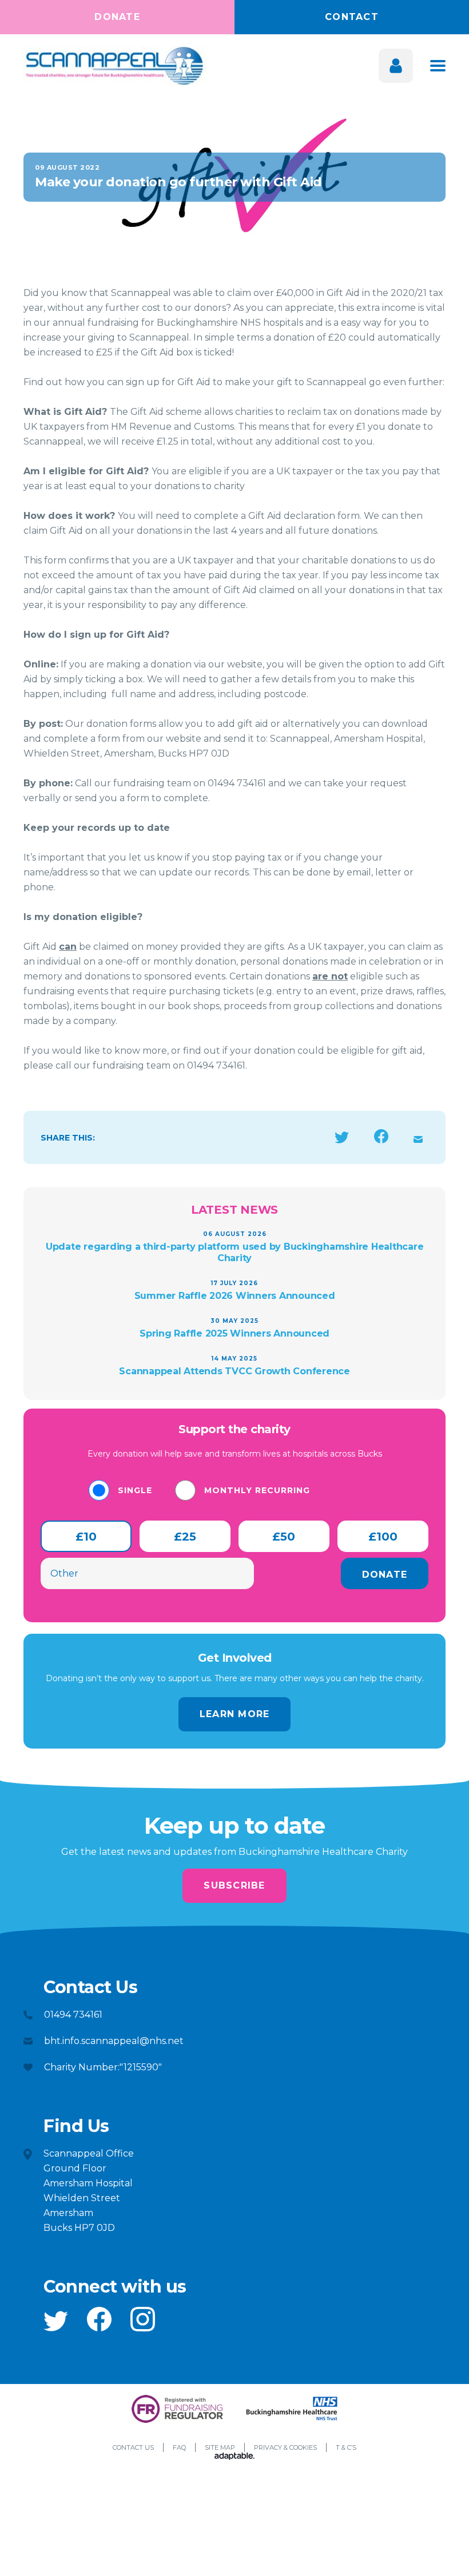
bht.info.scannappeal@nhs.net (114, 2041)
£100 (383, 1537)
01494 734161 (73, 2015)
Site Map (220, 2447)
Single (135, 1490)
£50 (284, 1537)
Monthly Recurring (257, 1490)
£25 (185, 1537)
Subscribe (234, 1885)
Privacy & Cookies (285, 2447)
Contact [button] (352, 17)
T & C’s (346, 2447)
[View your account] (396, 66)
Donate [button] (117, 17)
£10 (86, 1537)
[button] (56, 2321)
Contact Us (133, 2447)
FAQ (179, 2447)
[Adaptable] (234, 2457)
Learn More (235, 1714)
